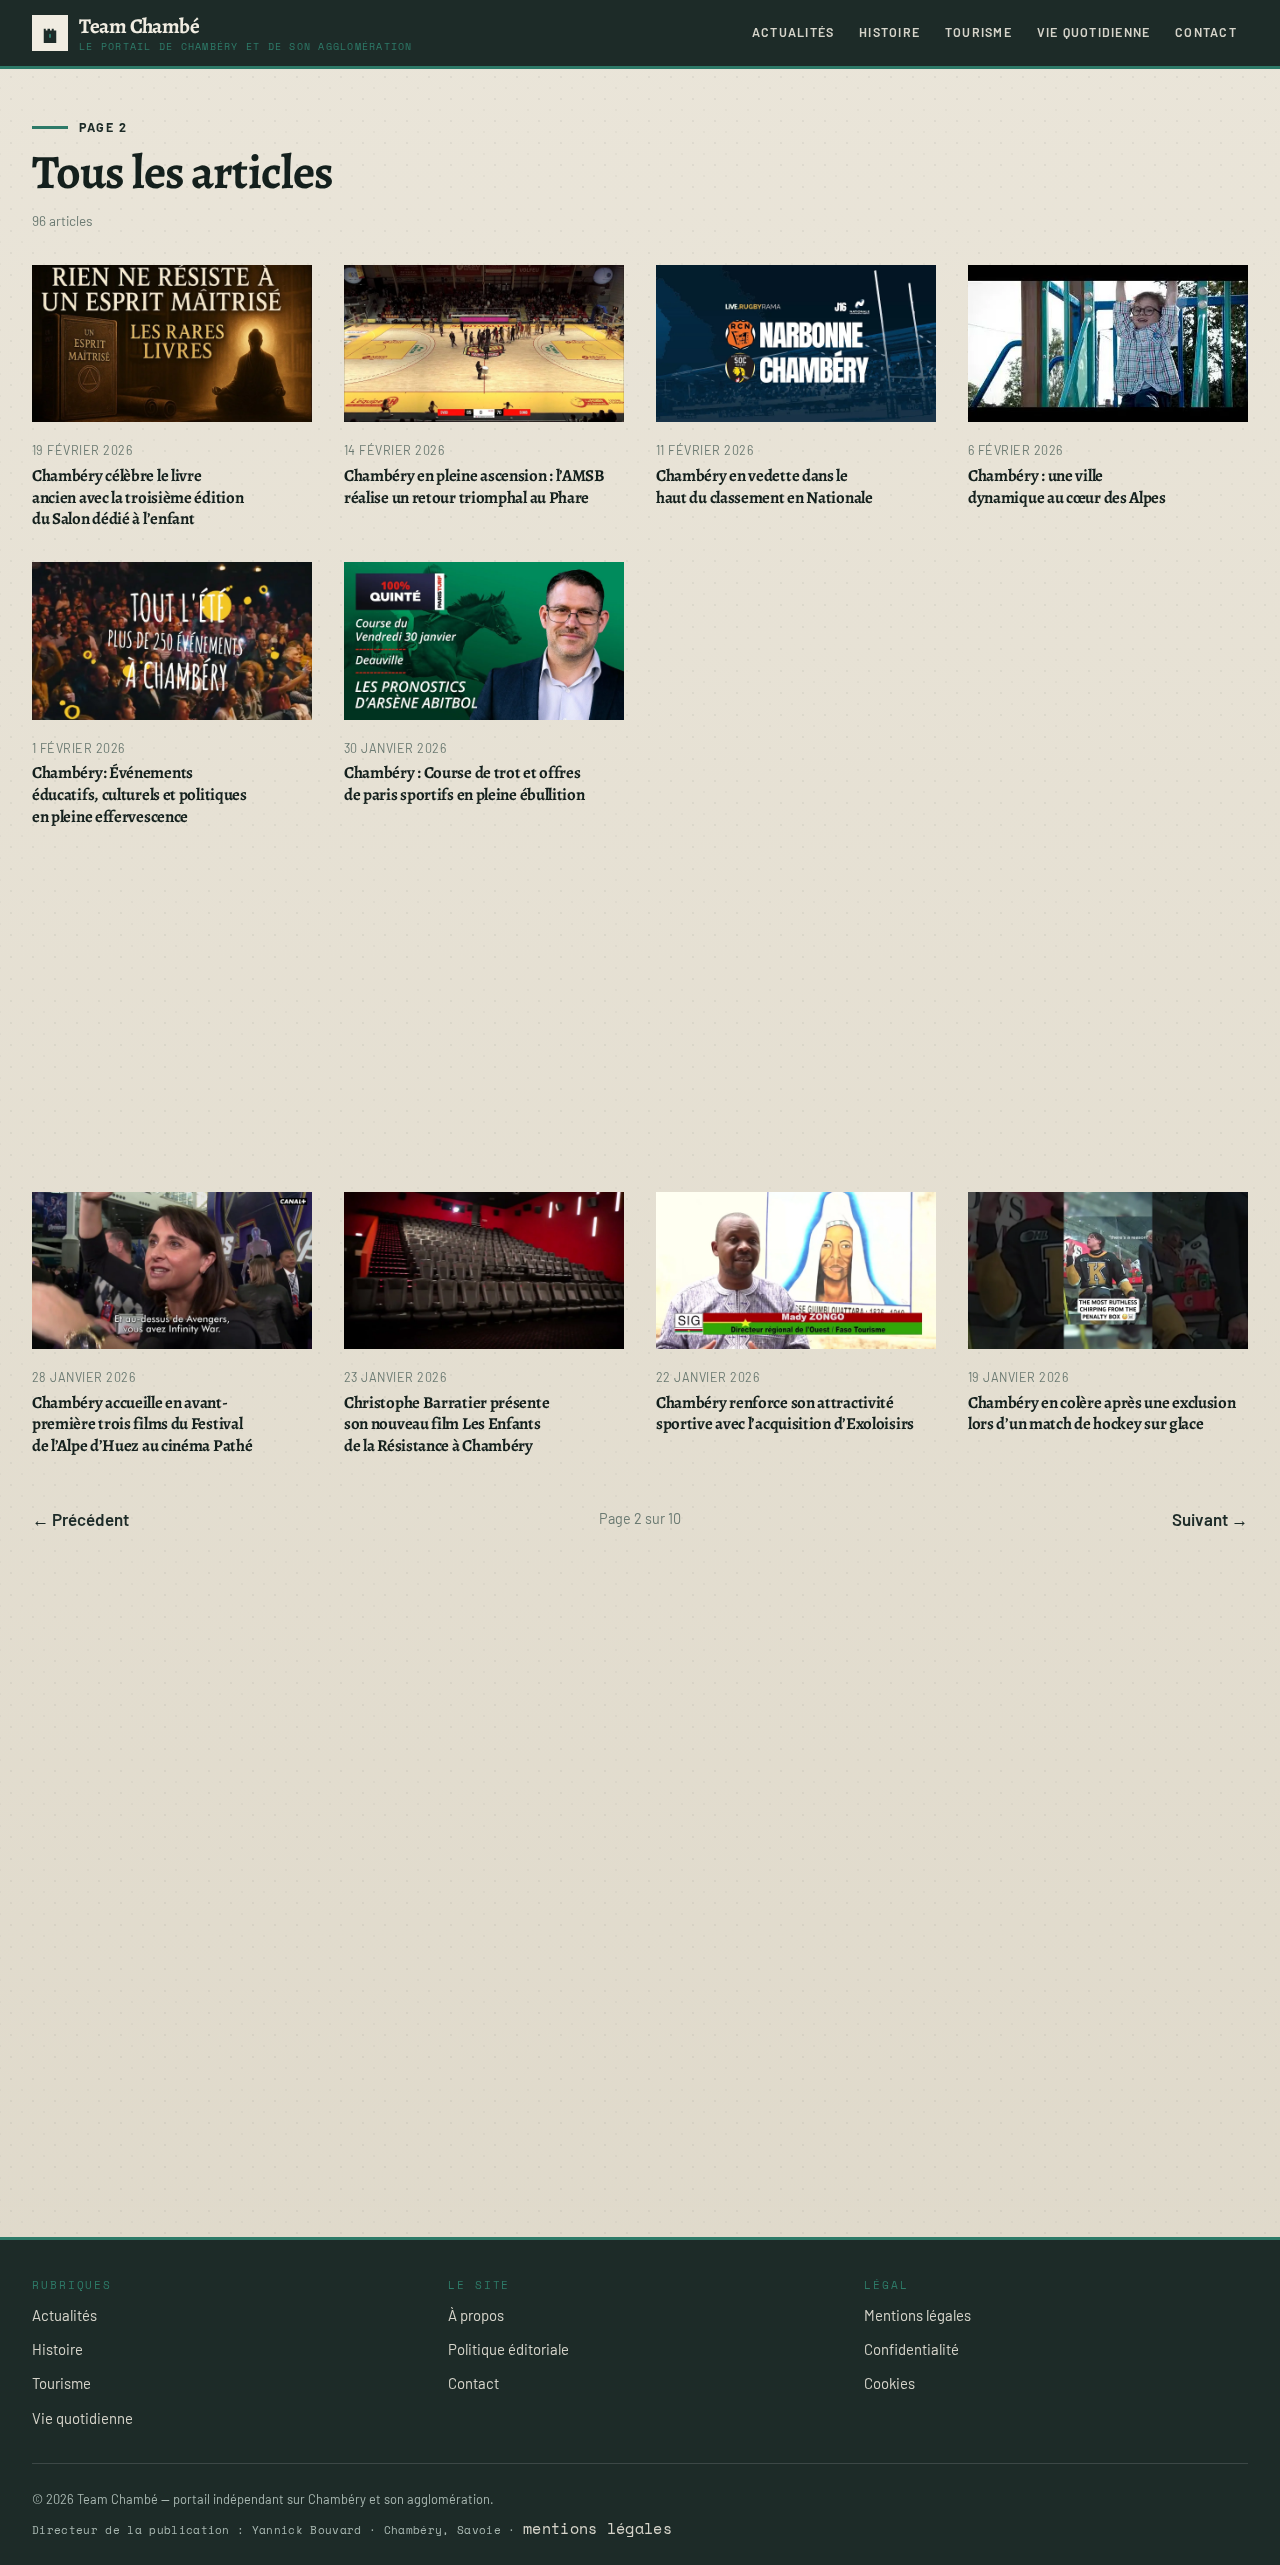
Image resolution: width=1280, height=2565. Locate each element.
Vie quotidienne (1094, 32)
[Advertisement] (632, 1010)
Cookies (889, 2383)
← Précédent (80, 1519)
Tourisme (978, 32)
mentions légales (597, 2528)
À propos (476, 2315)
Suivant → (1210, 1519)
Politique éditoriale (508, 2349)
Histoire (889, 32)
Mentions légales (917, 2315)
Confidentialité (911, 2349)
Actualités (793, 32)
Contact (1206, 32)
